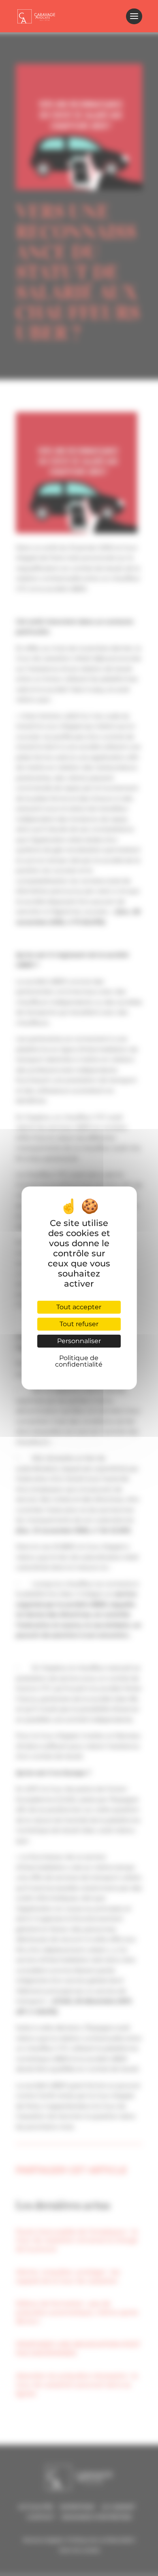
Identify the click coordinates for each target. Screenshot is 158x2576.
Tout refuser (79, 1324)
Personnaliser (79, 1341)
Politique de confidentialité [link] (79, 1361)
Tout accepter (79, 1307)
